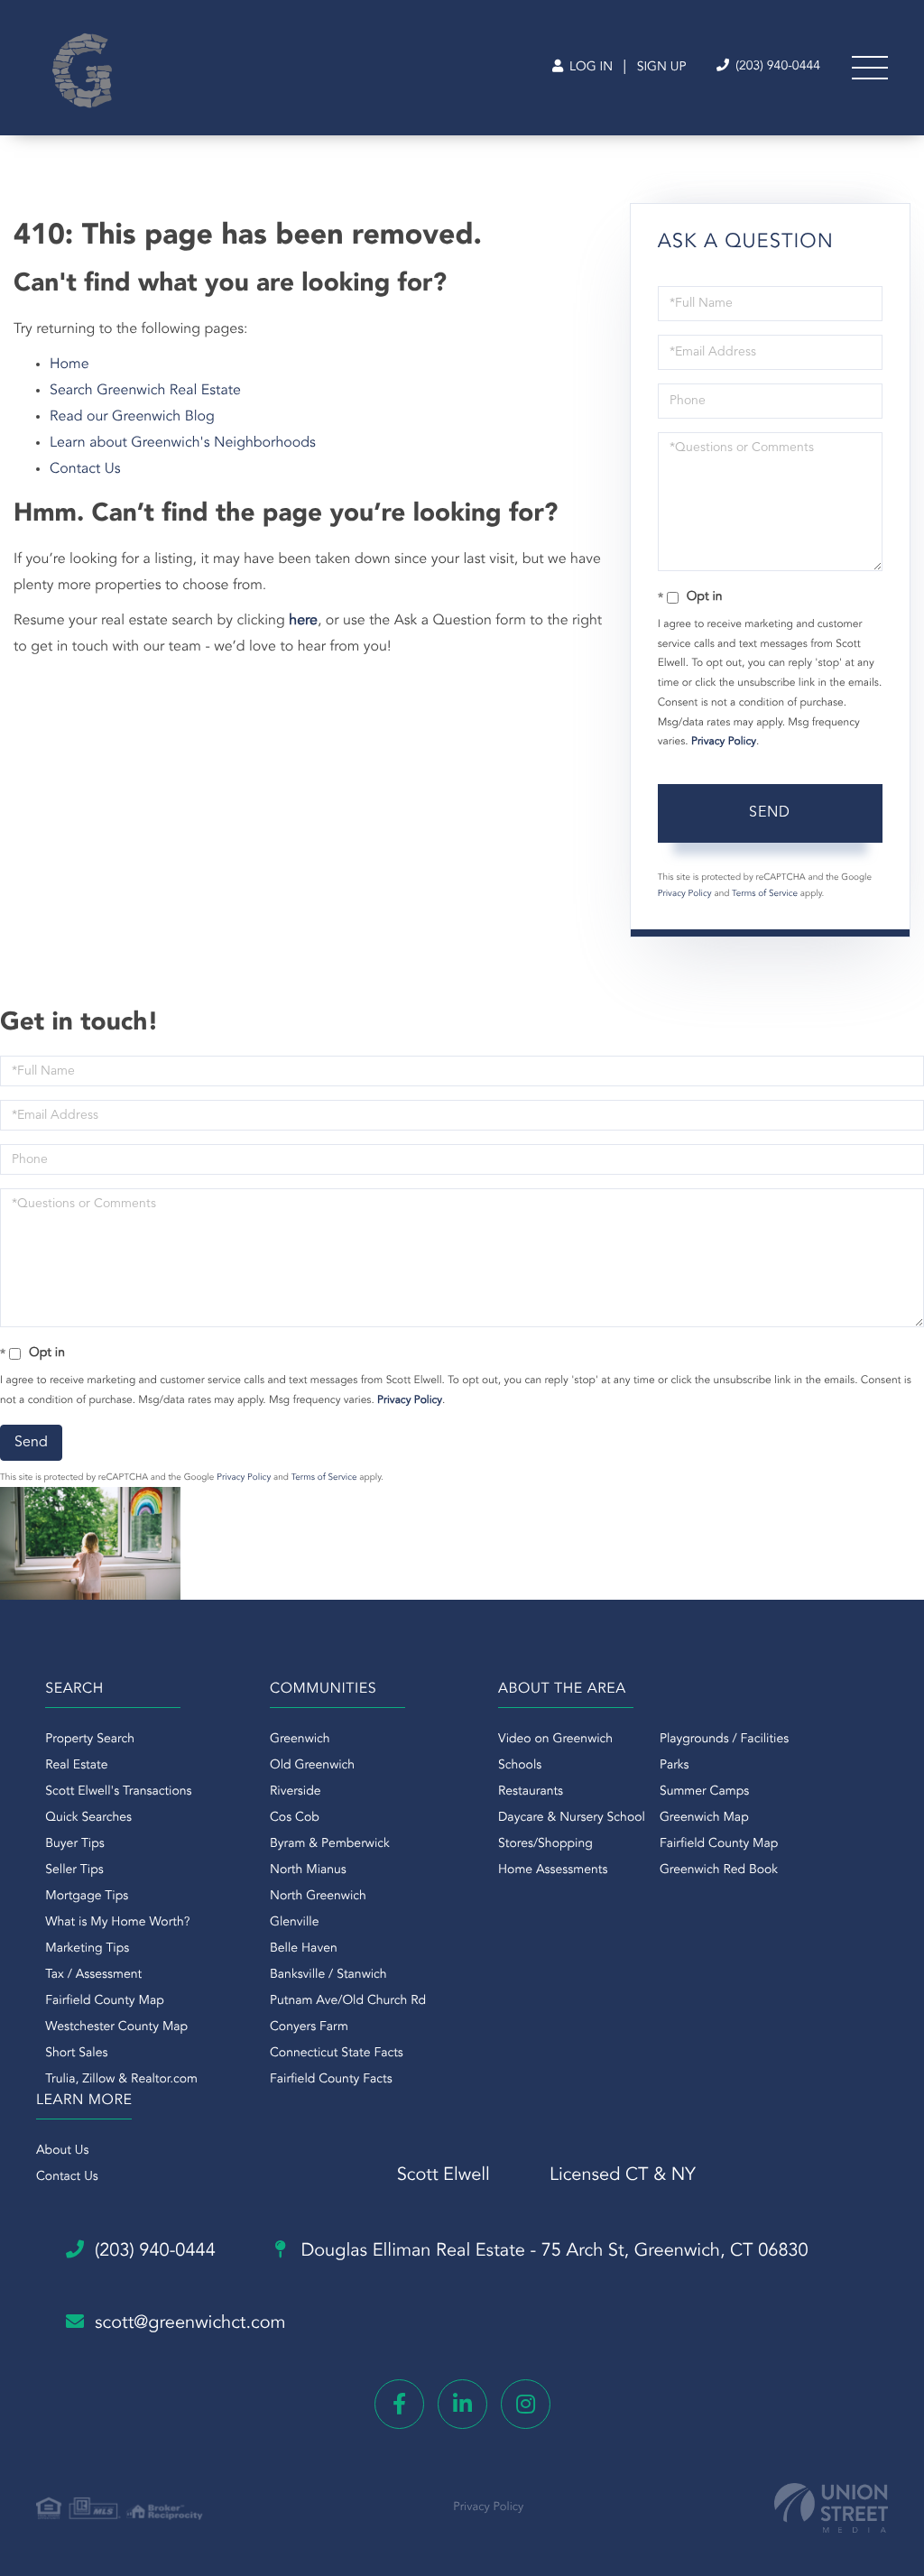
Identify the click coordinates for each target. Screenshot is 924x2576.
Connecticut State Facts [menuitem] (337, 2054)
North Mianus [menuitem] (308, 1870)
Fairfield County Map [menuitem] (104, 2001)
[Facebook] (399, 2404)
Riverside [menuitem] (296, 1792)
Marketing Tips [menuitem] (87, 1949)
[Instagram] (526, 2404)
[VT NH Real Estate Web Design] (831, 2508)
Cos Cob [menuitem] (295, 1818)
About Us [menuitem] (62, 2151)
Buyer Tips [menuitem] (75, 1844)
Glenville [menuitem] (294, 1923)
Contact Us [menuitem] (67, 2177)
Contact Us (85, 469)
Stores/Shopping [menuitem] (545, 1844)
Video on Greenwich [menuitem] (555, 1740)
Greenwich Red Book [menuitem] (719, 1870)
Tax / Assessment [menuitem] (93, 1975)
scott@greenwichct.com (190, 2323)
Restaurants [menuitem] (531, 1792)
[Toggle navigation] (870, 68)
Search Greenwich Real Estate (145, 391)
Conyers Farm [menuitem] (309, 2027)
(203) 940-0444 (776, 67)
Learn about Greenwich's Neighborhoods (183, 443)
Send (770, 813)
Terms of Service (765, 894)
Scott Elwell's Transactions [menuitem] (118, 1792)
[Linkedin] (462, 2404)
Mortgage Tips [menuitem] (87, 1897)
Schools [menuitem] (520, 1766)
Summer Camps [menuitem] (704, 1792)
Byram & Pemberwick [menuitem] (330, 1844)
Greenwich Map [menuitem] (704, 1818)
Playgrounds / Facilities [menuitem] (724, 1740)
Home (69, 365)
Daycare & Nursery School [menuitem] (572, 1818)
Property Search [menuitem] (90, 1740)
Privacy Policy (724, 742)
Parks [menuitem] (675, 1766)
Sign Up (662, 68)
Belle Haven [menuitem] (304, 1949)
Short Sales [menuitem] (76, 2054)
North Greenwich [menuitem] (318, 1897)
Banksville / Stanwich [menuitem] (328, 1975)
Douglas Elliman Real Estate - (552, 2251)
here (303, 621)
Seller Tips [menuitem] (74, 1870)
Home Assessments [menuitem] (553, 1870)
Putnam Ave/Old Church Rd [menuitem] (348, 2001)
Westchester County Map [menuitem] (116, 2027)
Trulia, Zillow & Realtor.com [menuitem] (121, 2080)
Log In (589, 68)
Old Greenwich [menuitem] (312, 1766)
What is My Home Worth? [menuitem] (117, 1923)
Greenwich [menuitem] (300, 1740)
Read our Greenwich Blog (132, 417)
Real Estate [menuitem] (76, 1766)
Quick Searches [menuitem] (88, 1818)
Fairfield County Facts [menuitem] (331, 2080)
